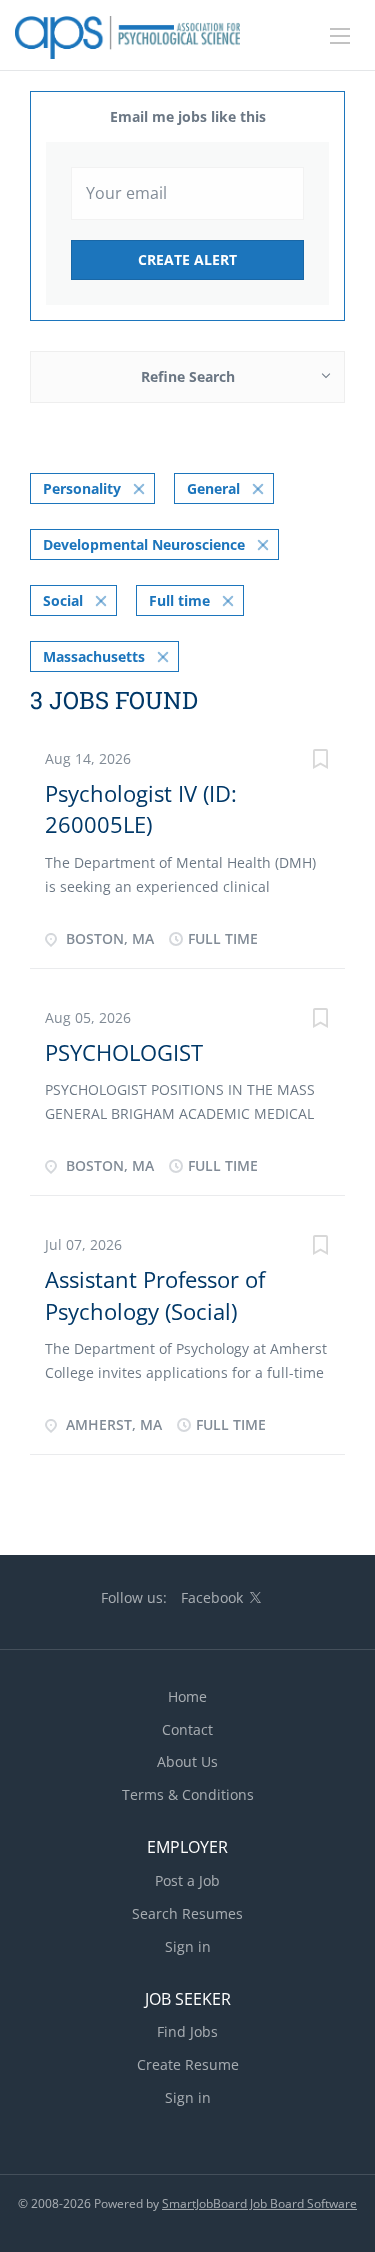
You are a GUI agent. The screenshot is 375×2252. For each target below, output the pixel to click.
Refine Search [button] (188, 376)
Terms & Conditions (188, 1794)
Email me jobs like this (188, 116)
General (213, 488)
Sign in (188, 1946)
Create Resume (188, 2064)
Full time (179, 600)
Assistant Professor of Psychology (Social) (155, 1294)
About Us (187, 1761)
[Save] (320, 761)
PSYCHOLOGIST (124, 1052)
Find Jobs (187, 2031)
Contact (187, 1729)
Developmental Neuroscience (144, 544)
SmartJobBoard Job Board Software (259, 2203)
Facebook (212, 1597)
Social (63, 600)
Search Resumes (187, 1913)
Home (187, 1696)
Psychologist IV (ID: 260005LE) (141, 808)
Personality (82, 488)
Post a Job (187, 1880)
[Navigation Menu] (340, 36)
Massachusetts (94, 656)
